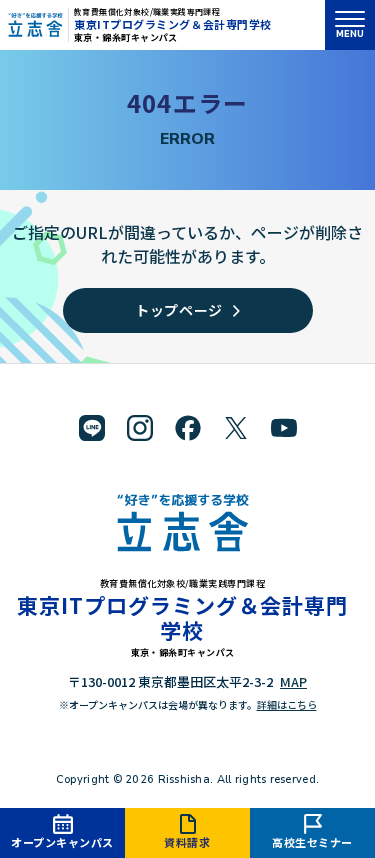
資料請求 (187, 842)
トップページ (179, 310)
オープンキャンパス (62, 842)
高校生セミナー (312, 842)
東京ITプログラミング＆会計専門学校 (173, 24)
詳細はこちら (287, 704)
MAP (293, 681)
